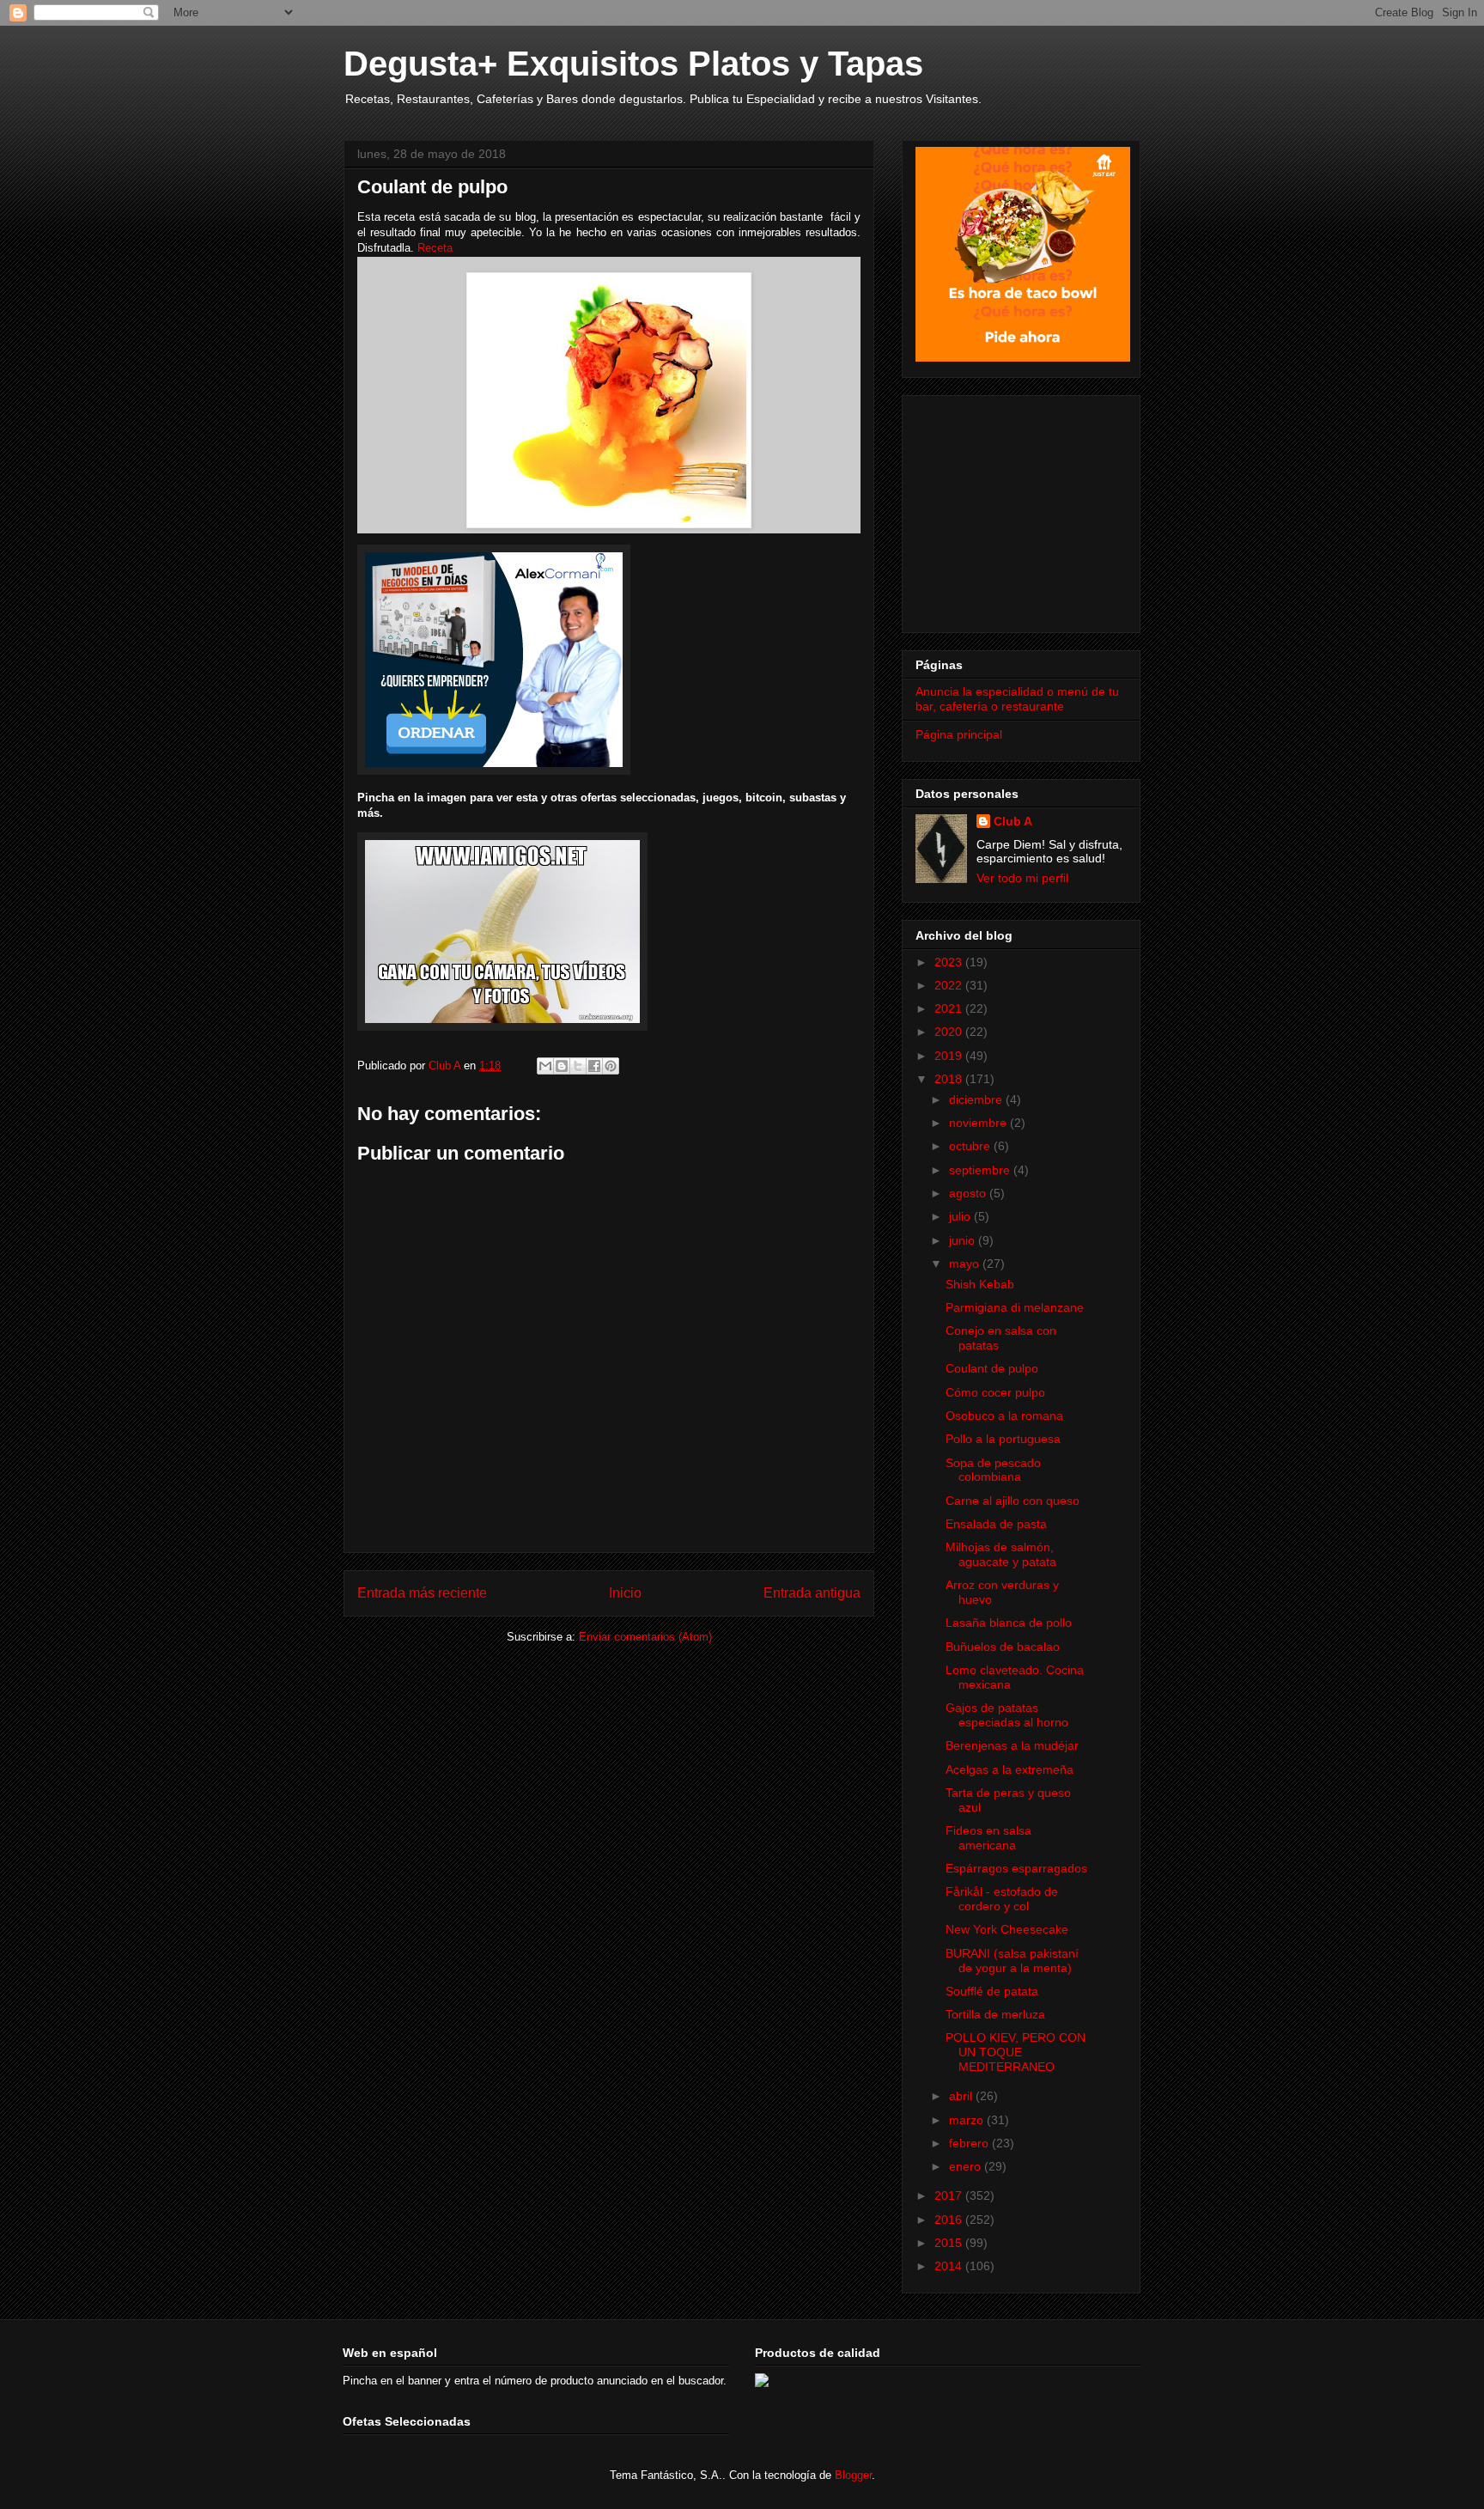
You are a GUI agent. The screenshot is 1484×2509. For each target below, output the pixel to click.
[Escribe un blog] (562, 1066)
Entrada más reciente (422, 1593)
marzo (968, 2120)
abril (962, 2096)
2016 (950, 2220)
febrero (970, 2143)
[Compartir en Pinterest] (611, 1066)
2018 (950, 1079)
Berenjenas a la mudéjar (1012, 1745)
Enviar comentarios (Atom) (645, 1637)
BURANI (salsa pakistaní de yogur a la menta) (1012, 1961)
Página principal (959, 734)
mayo (966, 1264)
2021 (950, 1008)
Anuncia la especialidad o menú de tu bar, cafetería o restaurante (1017, 699)
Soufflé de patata (992, 1991)
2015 (950, 2243)
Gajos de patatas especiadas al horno (1007, 1715)
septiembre (981, 1170)
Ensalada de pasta (996, 1524)
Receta (435, 248)
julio (961, 1216)
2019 (950, 1056)
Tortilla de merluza (995, 2014)
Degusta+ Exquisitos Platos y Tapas (633, 64)
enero (967, 2166)
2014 (950, 2266)
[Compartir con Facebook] (594, 1066)
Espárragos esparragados (1016, 1868)
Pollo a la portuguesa (1003, 1439)
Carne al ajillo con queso (1013, 1501)
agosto (969, 1193)
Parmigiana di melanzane (1015, 1307)
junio (964, 1240)
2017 (950, 2195)
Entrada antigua (812, 1593)
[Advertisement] (1023, 509)
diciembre (977, 1099)
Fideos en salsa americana (988, 1838)
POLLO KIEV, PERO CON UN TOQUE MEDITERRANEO (1016, 2052)
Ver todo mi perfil (1022, 878)
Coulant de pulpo (992, 1368)
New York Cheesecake (1007, 1929)
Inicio (625, 1593)
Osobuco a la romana (1004, 1416)
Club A (1013, 821)
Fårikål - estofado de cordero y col (1002, 1899)
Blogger (853, 2475)
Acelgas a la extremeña (1010, 1769)
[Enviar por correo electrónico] (545, 1066)
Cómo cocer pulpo (995, 1392)
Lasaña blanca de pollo (1009, 1623)
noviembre (979, 1123)
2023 (950, 962)
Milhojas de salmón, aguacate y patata (1001, 1554)
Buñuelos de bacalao (1003, 1647)
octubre (971, 1146)
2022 (950, 985)
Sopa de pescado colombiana (993, 1470)
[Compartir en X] (578, 1066)
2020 (950, 1032)
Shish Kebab (980, 1284)
